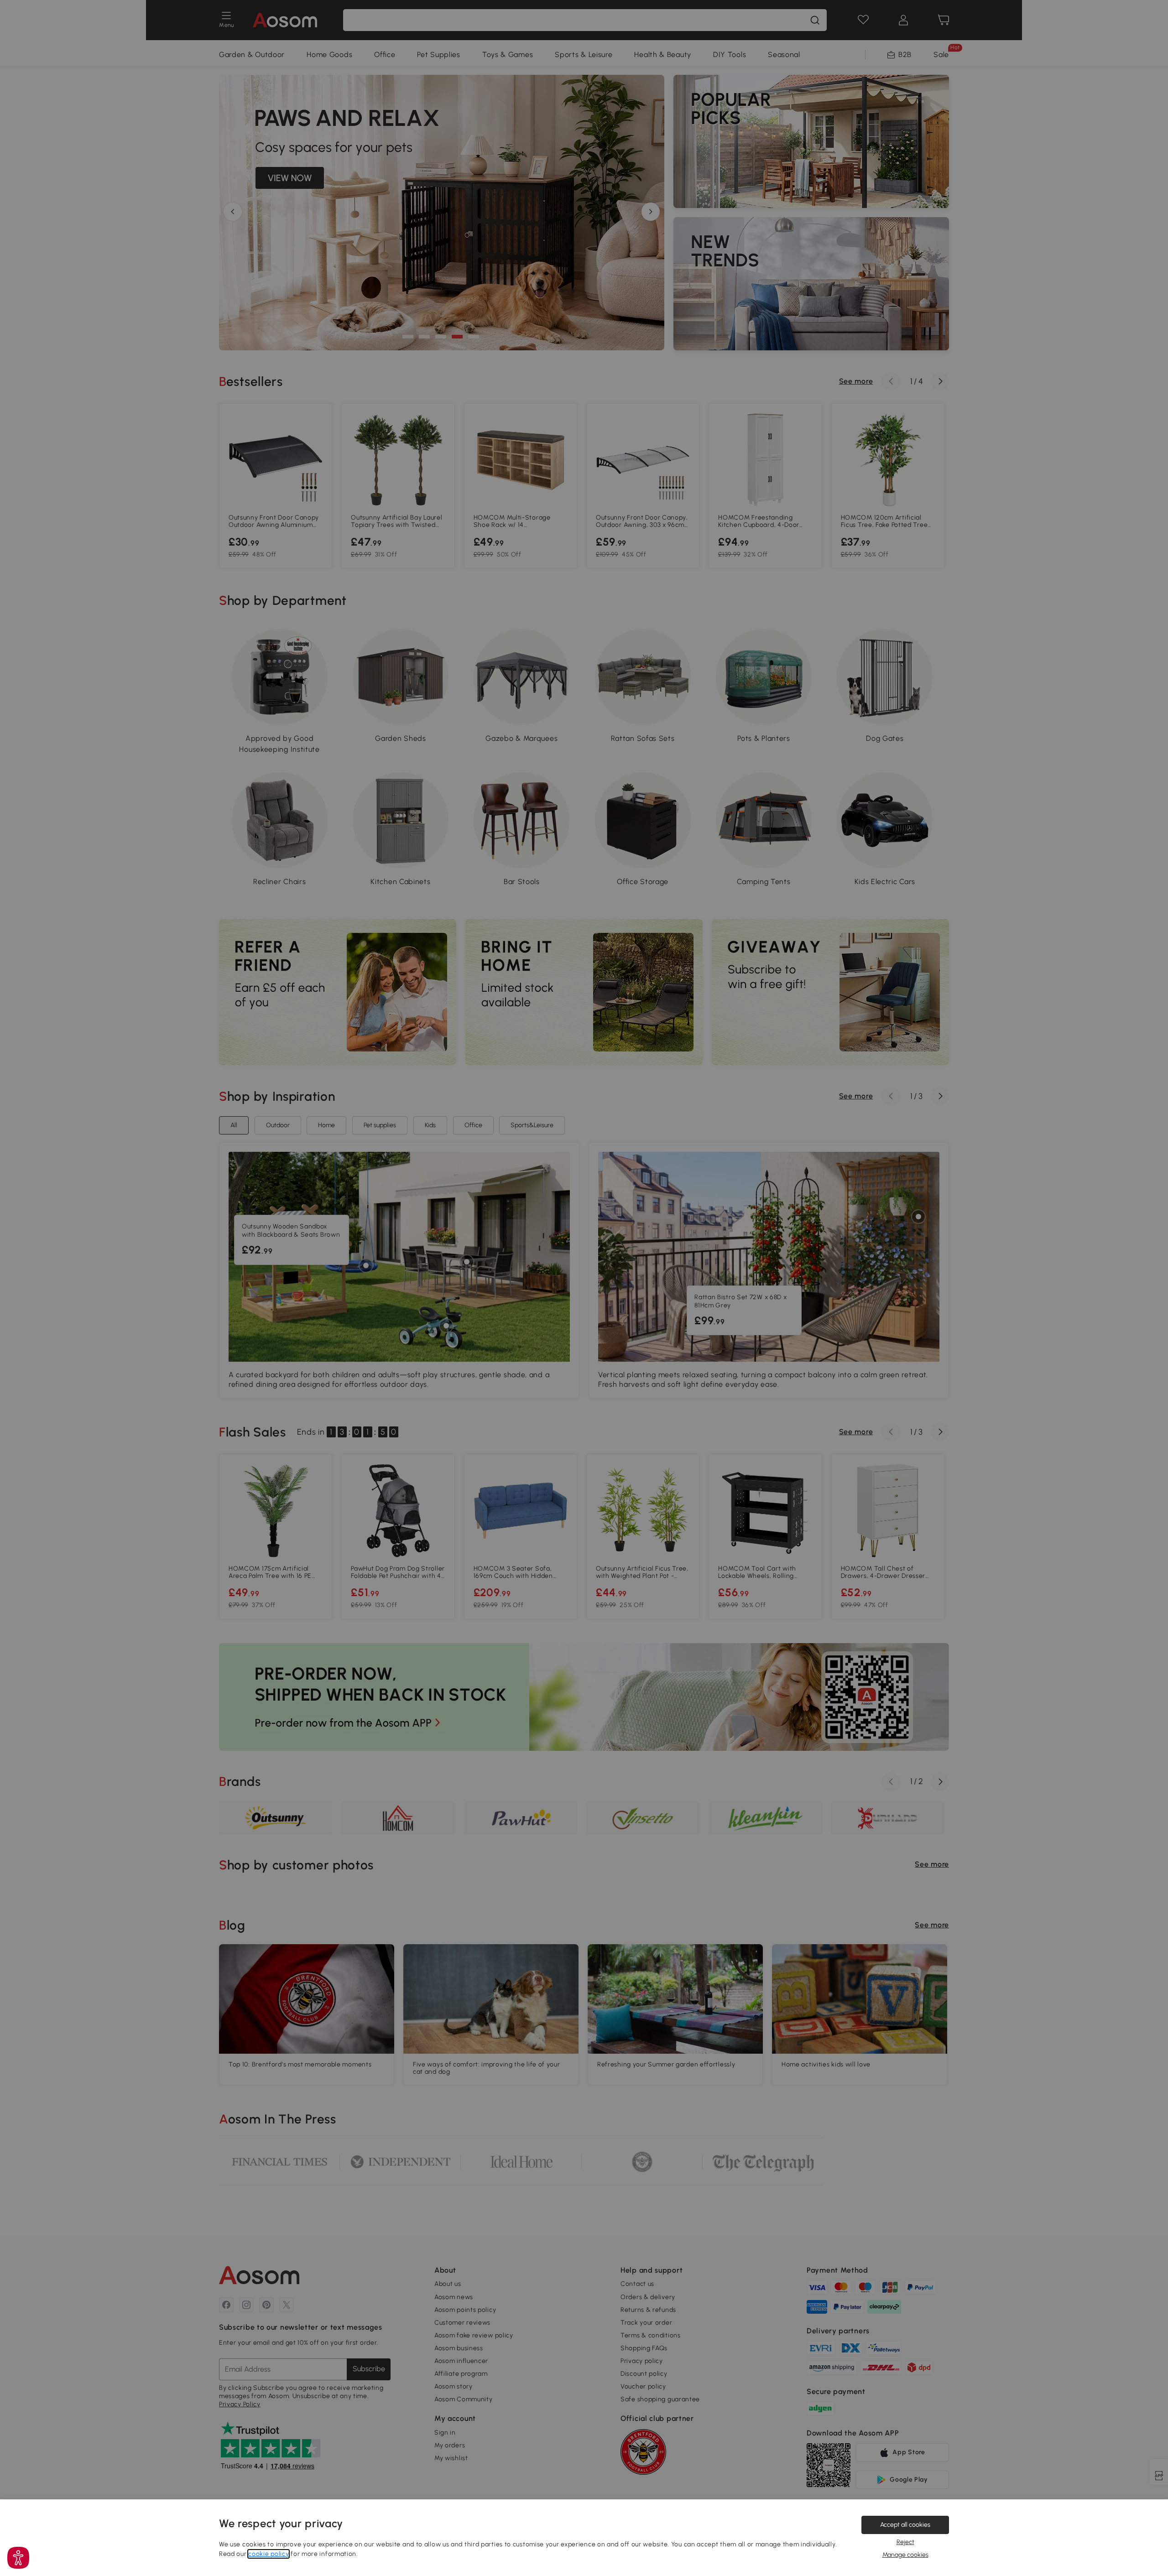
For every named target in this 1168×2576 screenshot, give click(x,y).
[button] (18, 2558)
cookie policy (269, 2554)
